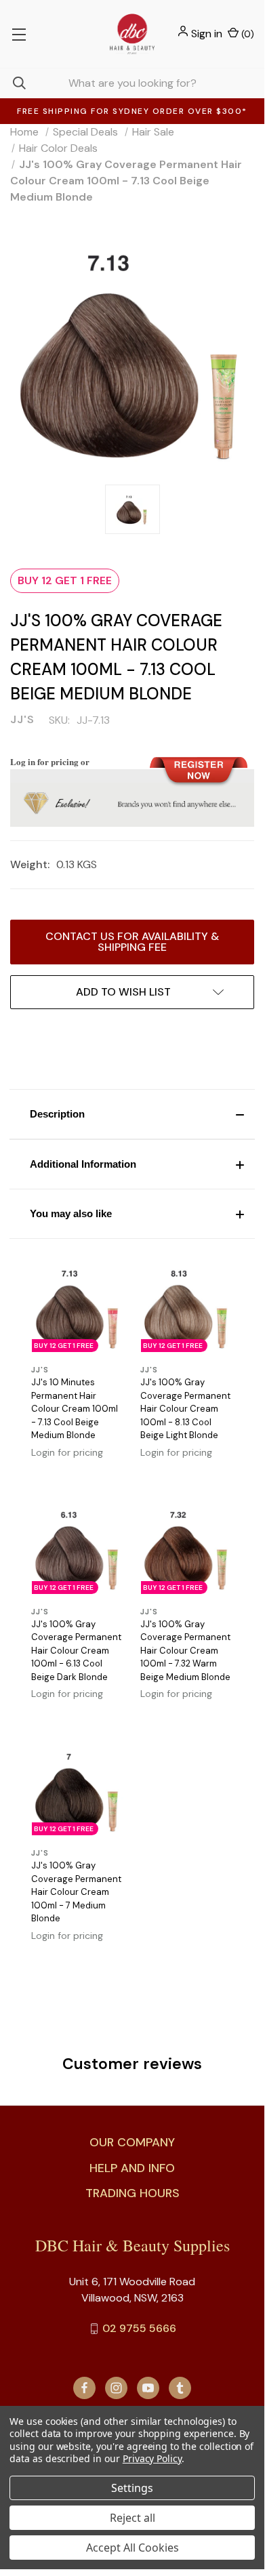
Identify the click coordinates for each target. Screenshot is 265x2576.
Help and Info (132, 2168)
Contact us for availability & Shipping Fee (132, 942)
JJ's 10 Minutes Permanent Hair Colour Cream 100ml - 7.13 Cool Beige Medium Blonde (75, 1409)
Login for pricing (67, 1452)
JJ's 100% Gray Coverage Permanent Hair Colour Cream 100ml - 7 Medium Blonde (76, 1892)
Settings (132, 2488)
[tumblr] (180, 2388)
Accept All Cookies (132, 2548)
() (246, 34)
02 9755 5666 (139, 2328)
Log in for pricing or (50, 761)
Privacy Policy (152, 2458)
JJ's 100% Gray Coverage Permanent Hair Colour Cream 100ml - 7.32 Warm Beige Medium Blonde (185, 1651)
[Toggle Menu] (19, 34)
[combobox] (132, 83)
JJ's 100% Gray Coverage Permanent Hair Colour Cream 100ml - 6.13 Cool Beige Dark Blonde (76, 1651)
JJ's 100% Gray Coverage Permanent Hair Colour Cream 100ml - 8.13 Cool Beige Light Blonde (185, 1409)
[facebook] (84, 2388)
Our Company (132, 2142)
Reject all (132, 2518)
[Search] (13, 83)
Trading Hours (132, 2193)
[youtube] (148, 2388)
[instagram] (116, 2388)
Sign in (207, 34)
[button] (132, 1114)
